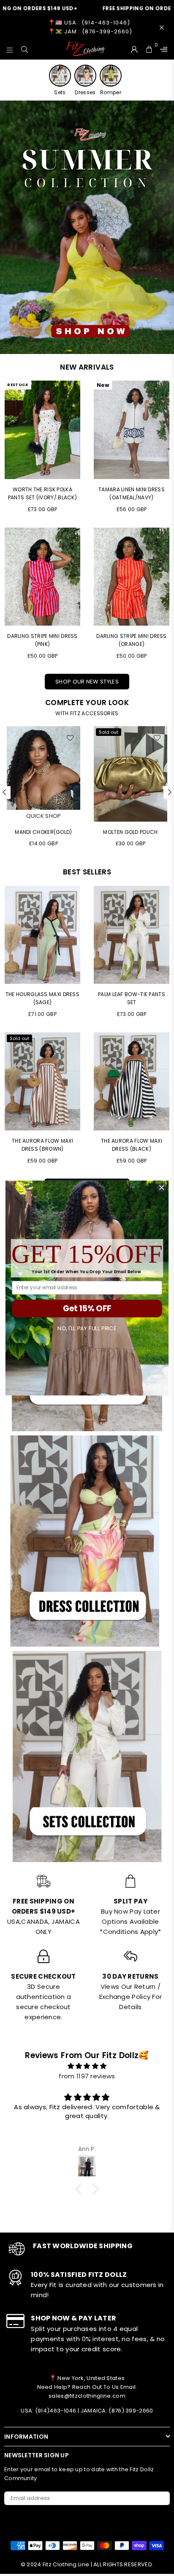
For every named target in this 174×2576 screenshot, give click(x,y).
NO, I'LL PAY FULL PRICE (87, 1329)
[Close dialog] (162, 1188)
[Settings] (162, 49)
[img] (87, 2066)
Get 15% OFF (87, 1308)
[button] (81, 2189)
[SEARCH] (25, 49)
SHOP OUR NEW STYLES (87, 682)
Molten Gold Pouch (43, 832)
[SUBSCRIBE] (160, 2498)
